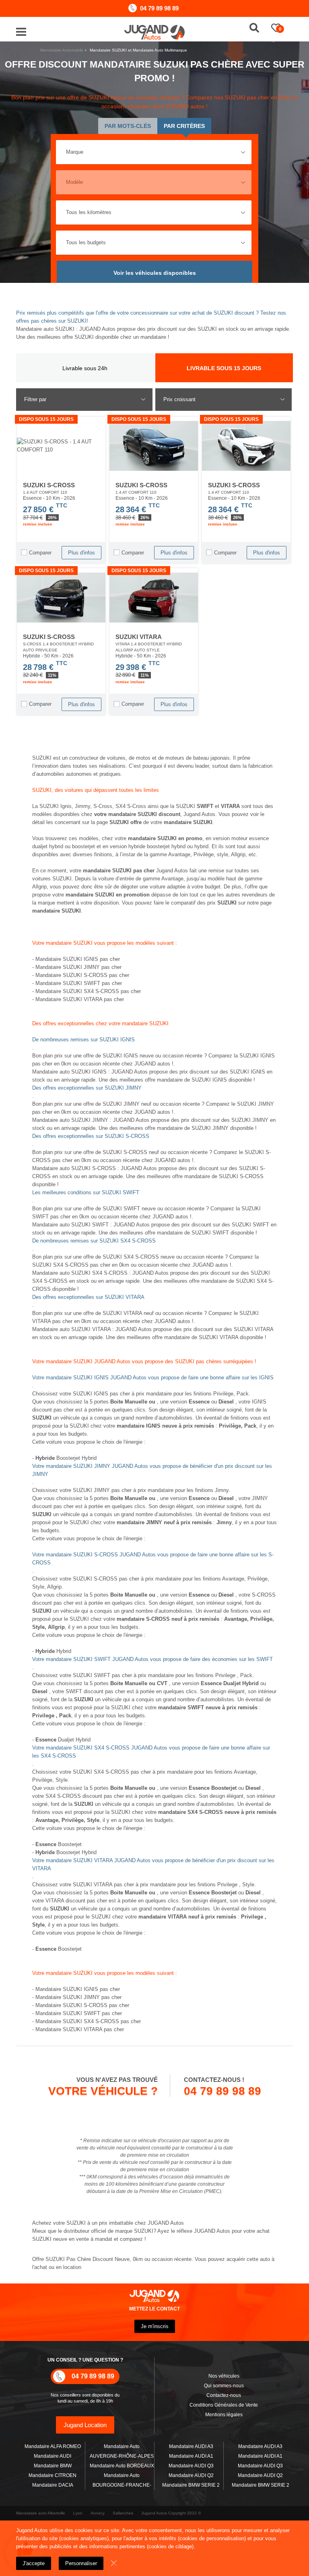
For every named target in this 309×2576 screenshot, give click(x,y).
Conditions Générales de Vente (224, 2405)
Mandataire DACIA (53, 2485)
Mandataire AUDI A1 (191, 2456)
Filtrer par (35, 399)
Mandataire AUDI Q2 (191, 2475)
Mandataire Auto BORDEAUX (122, 2466)
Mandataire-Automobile (62, 50)
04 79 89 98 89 (159, 8)
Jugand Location (85, 2425)
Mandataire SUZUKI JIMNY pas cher (78, 967)
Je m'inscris (155, 2326)
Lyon (78, 2513)
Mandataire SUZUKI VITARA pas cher (80, 999)
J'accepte (34, 2563)
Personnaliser (81, 2563)
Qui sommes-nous (224, 2386)
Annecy (98, 2513)
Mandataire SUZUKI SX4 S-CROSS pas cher (88, 991)
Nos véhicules (224, 2376)
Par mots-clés (128, 126)
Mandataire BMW (53, 2466)
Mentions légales (224, 2415)
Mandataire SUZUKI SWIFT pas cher (79, 983)
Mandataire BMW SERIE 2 (191, 2485)
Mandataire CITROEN (53, 2475)
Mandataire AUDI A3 (191, 2446)
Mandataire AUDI (53, 2456)
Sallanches (123, 2513)
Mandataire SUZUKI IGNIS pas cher (78, 959)
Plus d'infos (81, 553)
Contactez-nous (224, 2395)
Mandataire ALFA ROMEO (53, 2446)
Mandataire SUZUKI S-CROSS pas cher (82, 975)
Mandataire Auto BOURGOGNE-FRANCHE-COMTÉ (122, 2485)
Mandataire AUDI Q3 (191, 2466)
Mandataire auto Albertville (41, 2513)
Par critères (184, 126)
